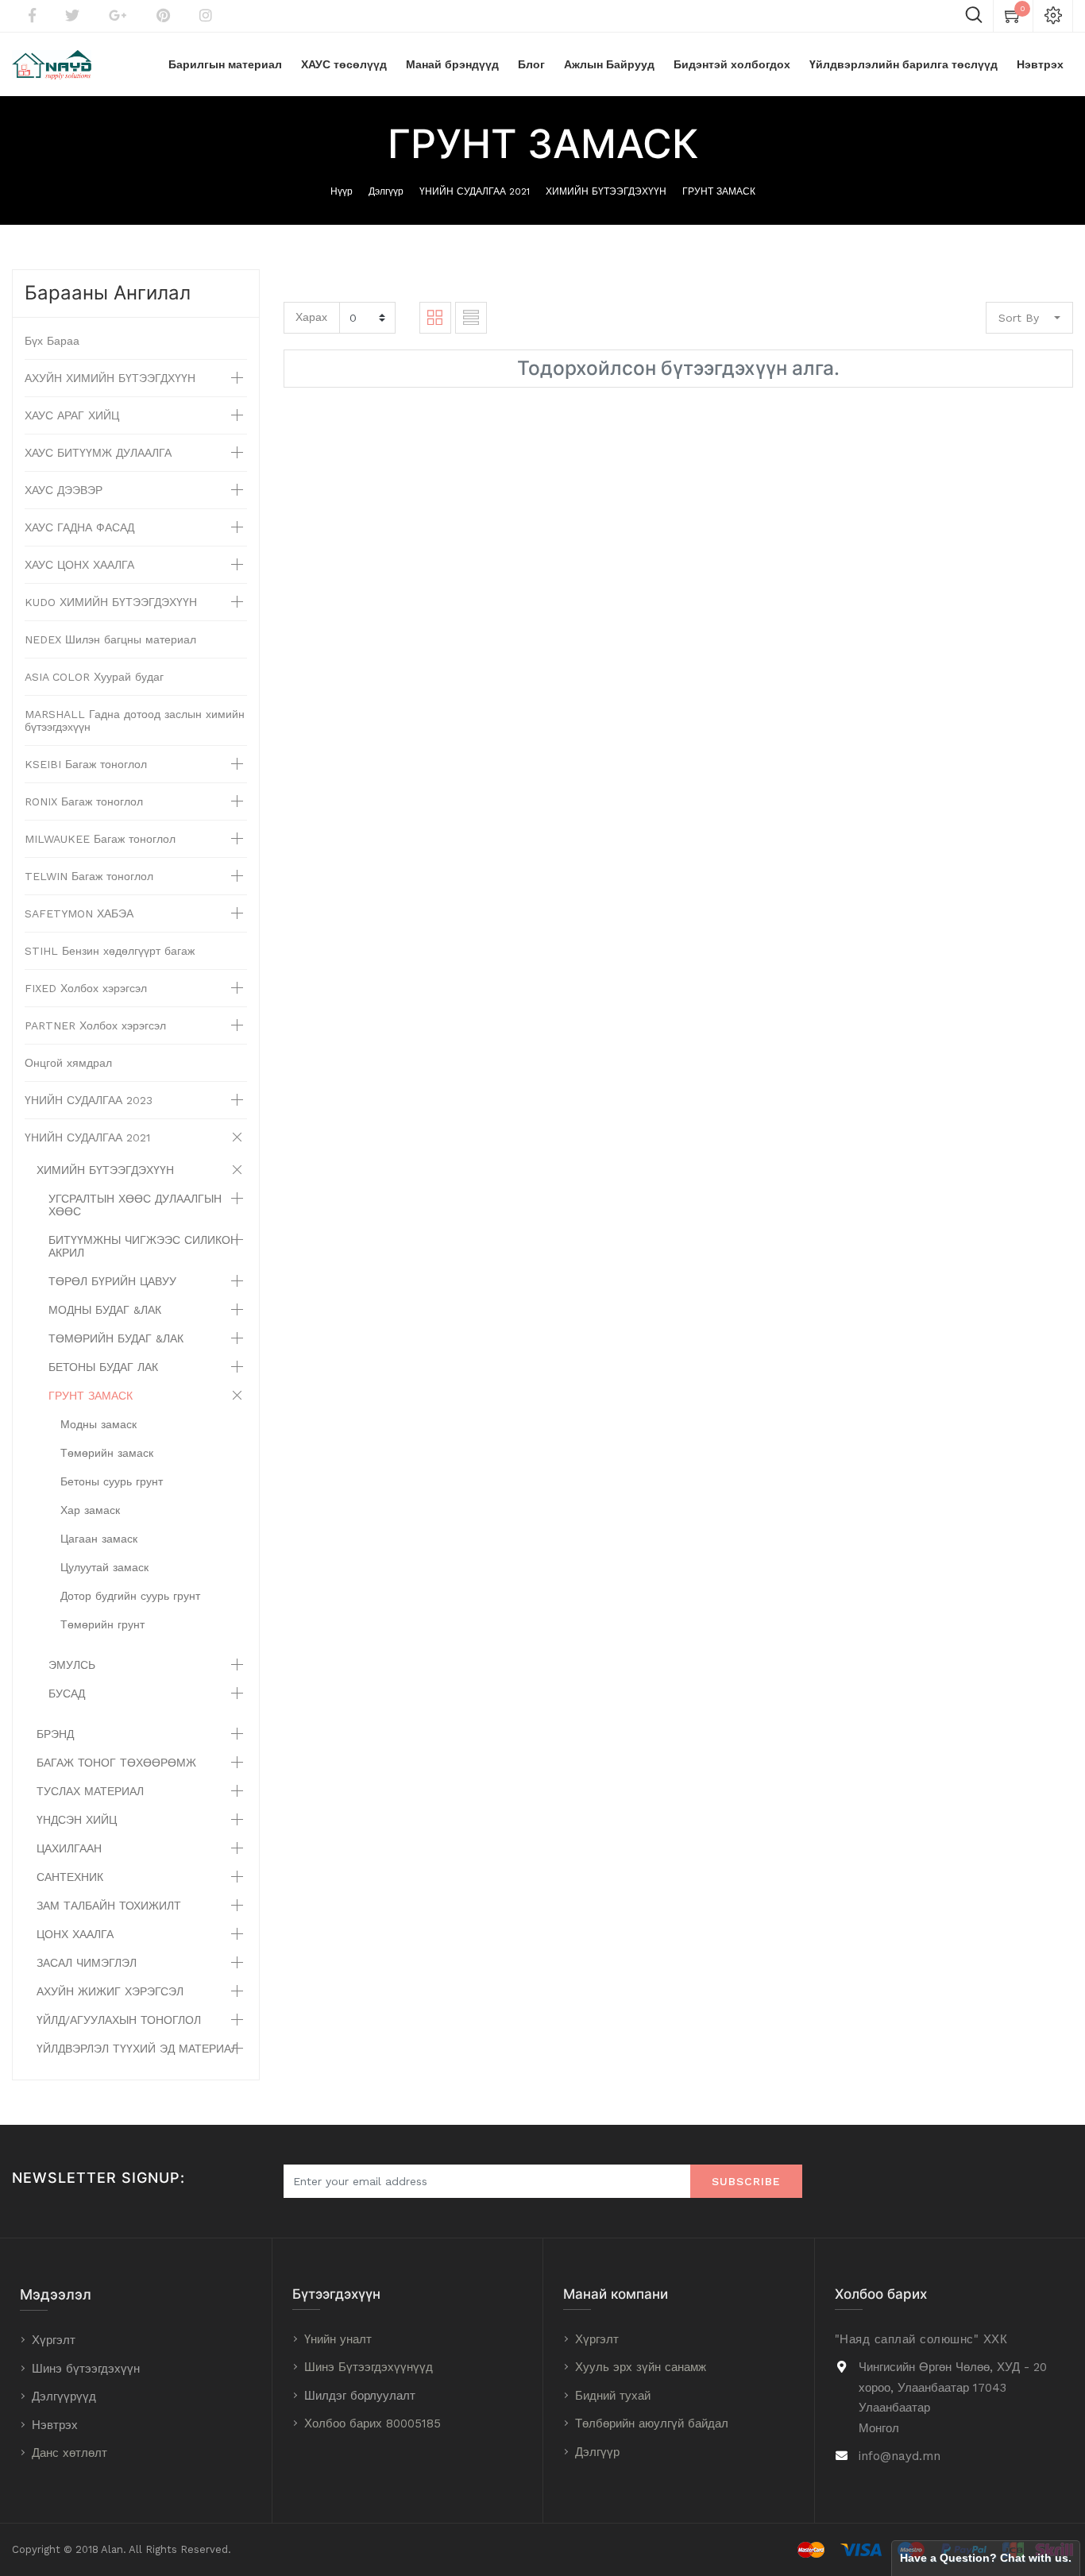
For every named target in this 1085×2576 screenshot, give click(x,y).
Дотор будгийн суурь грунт (130, 1596)
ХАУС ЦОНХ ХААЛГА (79, 565)
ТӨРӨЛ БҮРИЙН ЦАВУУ (112, 1281)
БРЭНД (55, 1734)
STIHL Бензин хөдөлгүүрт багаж (110, 951)
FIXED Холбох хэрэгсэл (86, 988)
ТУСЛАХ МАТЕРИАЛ (90, 1791)
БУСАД (67, 1694)
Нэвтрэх (55, 2425)
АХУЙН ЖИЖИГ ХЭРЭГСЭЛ (110, 1991)
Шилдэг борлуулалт (360, 2396)
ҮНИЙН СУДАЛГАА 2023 (89, 1100)
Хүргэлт (54, 2340)
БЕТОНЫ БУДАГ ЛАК (103, 1367)
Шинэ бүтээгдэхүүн (86, 2369)
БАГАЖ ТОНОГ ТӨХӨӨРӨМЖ (116, 1763)
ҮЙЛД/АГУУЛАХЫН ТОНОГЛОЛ (119, 2020)
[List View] (471, 318)
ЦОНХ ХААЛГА (75, 1934)
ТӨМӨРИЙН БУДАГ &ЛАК (116, 1338)
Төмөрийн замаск (107, 1453)
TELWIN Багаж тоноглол (89, 876)
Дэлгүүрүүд (64, 2396)
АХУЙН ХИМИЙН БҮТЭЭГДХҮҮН (110, 378)
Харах (311, 317)
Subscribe (746, 2181)
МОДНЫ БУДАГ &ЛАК (105, 1310)
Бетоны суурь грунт (112, 1481)
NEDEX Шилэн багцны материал (110, 639)
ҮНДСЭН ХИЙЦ (77, 1820)
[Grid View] (435, 318)
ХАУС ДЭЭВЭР (64, 490)
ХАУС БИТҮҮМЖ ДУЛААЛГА (98, 453)
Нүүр (342, 191)
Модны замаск (98, 1424)
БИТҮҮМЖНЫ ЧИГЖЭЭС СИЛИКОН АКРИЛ (143, 1246)
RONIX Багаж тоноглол (84, 801)
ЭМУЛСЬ (72, 1665)
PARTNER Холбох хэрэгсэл (95, 1025)
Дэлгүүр (386, 191)
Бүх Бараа (52, 341)
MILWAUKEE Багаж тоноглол (100, 839)
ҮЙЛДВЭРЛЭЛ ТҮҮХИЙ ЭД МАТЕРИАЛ (137, 2049)
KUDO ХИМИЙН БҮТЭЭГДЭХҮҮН (111, 602)
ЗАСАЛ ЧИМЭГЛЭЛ (87, 1963)
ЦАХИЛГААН (69, 1848)
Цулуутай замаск (104, 1567)
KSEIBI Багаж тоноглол (86, 764)
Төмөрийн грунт (102, 1624)
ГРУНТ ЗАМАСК (719, 191)
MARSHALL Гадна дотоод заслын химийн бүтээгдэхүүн (135, 720)
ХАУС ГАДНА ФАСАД (79, 527)
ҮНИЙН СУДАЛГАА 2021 (475, 191)
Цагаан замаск (99, 1539)
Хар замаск (90, 1510)
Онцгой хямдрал (68, 1063)
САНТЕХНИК (70, 1877)
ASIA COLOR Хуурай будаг (94, 677)
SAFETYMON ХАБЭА (79, 913)
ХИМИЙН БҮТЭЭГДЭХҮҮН (606, 191)
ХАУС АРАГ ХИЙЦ (72, 415)
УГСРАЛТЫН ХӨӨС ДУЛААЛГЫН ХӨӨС (135, 1205)
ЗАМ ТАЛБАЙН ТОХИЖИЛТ (109, 1906)
